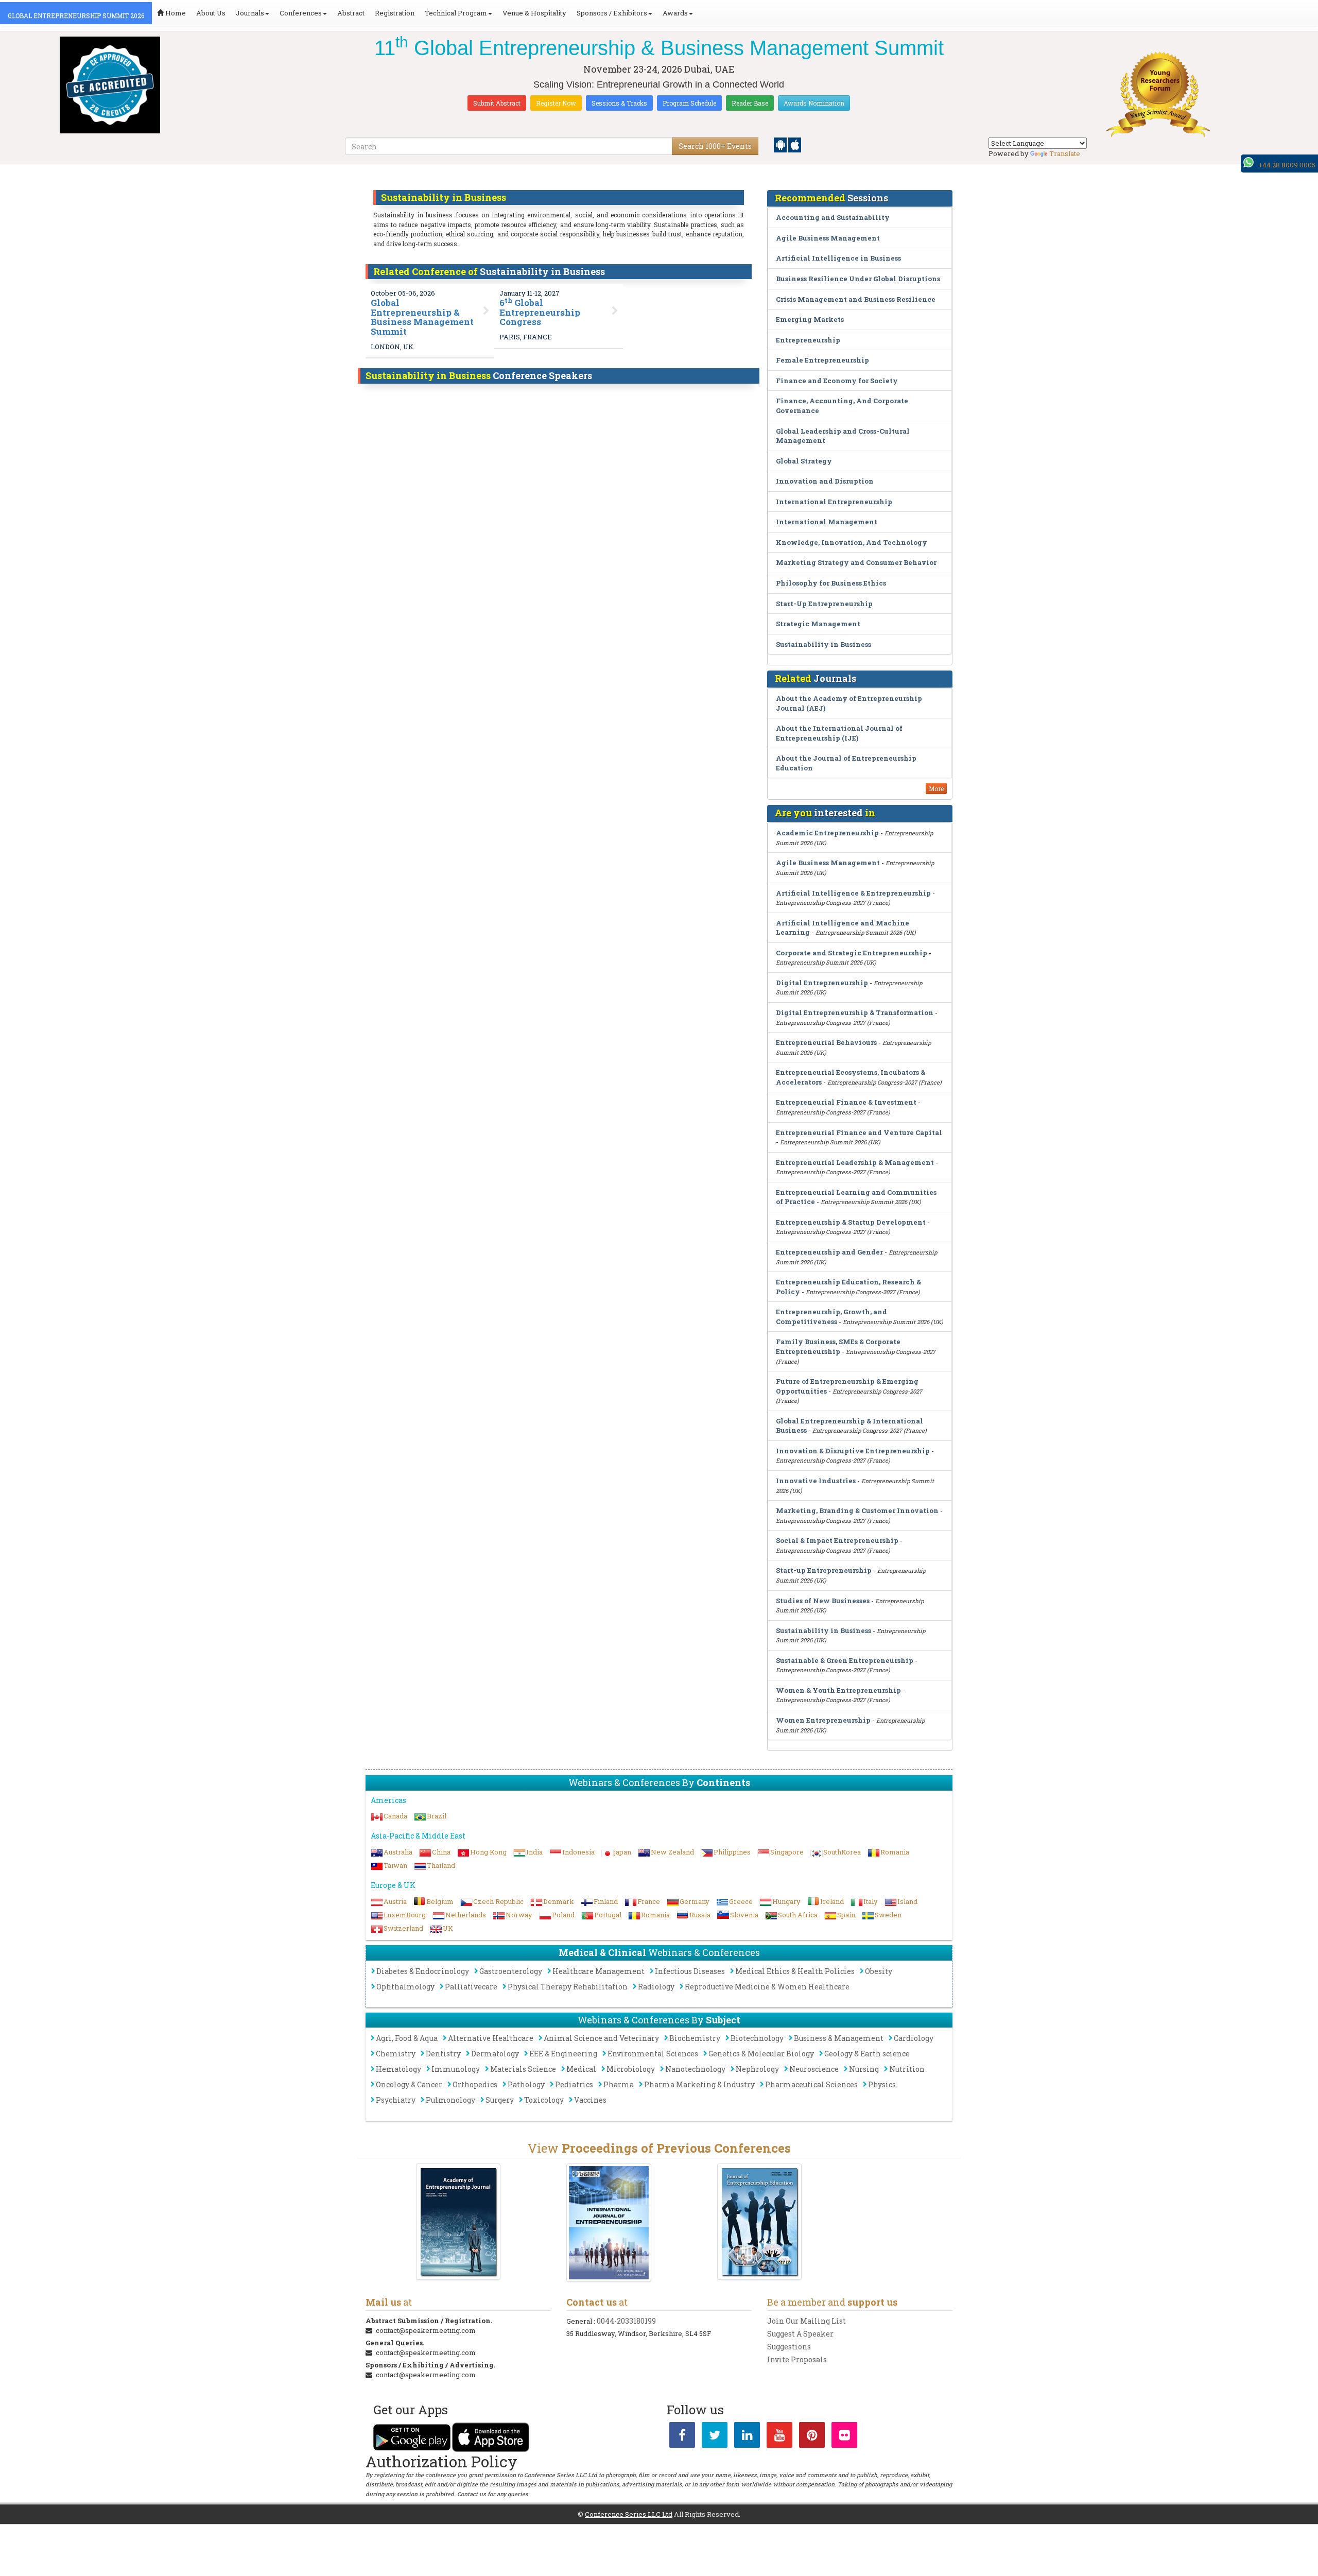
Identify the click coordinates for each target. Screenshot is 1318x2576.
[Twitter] (715, 2437)
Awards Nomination (814, 103)
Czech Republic (498, 1901)
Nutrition (907, 2069)
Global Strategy (804, 461)
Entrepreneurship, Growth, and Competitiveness (831, 1317)
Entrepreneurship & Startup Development (851, 1222)
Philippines (732, 1852)
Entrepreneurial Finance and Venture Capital (859, 1132)
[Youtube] (779, 2437)
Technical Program (456, 13)
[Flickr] (844, 2437)
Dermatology (495, 2054)
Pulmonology (450, 2100)
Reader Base (750, 103)
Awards (675, 13)
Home (175, 13)
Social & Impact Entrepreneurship (837, 1540)
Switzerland (403, 1928)
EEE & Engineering (563, 2054)
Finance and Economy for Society (837, 381)
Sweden (888, 1915)
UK (448, 1928)
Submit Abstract (497, 103)
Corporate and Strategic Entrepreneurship (852, 953)
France (649, 1901)
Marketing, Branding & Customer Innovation (857, 1510)
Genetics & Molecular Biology (761, 2054)
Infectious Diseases (690, 1971)
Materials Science (523, 2069)
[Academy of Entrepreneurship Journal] (458, 2222)
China (441, 1852)
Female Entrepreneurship (822, 360)
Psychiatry (396, 2100)
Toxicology (544, 2100)
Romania (895, 1852)
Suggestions (789, 2347)
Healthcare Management (599, 1971)
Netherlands (466, 1915)
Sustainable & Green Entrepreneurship (845, 1660)
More (936, 788)
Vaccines (590, 2100)
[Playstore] (781, 144)
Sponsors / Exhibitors (612, 13)
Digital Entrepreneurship (822, 983)
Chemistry (396, 2054)
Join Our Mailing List (807, 2321)
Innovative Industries (816, 1481)
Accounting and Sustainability (833, 217)
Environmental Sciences (653, 2054)
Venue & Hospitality (534, 13)
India (534, 1852)
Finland (606, 1901)
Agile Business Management (828, 238)
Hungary (786, 1901)
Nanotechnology (695, 2069)
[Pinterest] (812, 2437)
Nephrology (757, 2069)
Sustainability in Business (823, 644)
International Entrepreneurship (834, 502)
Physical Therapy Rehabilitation (568, 1987)
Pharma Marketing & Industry (699, 2084)
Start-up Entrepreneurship (824, 1570)
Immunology (456, 2069)
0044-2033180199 (626, 2321)
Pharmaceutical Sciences (811, 2084)
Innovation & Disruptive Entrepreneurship (853, 1451)
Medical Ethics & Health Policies (795, 1971)
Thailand (441, 1865)
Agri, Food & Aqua (407, 2038)
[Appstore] (795, 144)
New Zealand (672, 1852)
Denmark (559, 1901)
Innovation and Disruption (825, 481)
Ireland (832, 1901)
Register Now (556, 103)
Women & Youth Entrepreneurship (838, 1690)
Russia (700, 1915)
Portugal (608, 1915)
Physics (882, 2084)
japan (623, 1852)
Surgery (500, 2100)
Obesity (879, 1971)
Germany (695, 1901)
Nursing (864, 2069)
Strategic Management (818, 624)
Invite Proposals (797, 2359)
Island (907, 1901)
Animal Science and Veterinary (601, 2038)
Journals (250, 13)
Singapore (787, 1852)
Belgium (440, 1901)
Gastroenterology (511, 1971)
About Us (211, 13)
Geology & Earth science (867, 2054)
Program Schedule (689, 103)
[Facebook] (682, 2437)
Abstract (351, 13)
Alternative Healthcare (491, 2038)
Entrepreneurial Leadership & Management (855, 1162)
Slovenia (744, 1915)
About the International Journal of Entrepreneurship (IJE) (839, 733)
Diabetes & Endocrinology (423, 1971)
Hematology (398, 2069)
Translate (1065, 153)
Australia (398, 1852)
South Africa (798, 1915)
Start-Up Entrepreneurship (824, 604)
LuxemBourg (405, 1915)
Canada (395, 1816)
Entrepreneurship (808, 340)
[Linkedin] (747, 2437)
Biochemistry (695, 2038)
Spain (846, 1915)
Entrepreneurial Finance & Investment (846, 1102)
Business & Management (839, 2038)
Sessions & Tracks (619, 103)
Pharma (619, 2084)
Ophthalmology (405, 1987)
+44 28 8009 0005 (1287, 165)
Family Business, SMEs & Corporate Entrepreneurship (838, 1346)
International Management (827, 522)
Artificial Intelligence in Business (838, 258)
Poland (563, 1915)
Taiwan (395, 1865)
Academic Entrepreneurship (827, 833)
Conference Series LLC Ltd (629, 2514)
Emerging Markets (810, 319)
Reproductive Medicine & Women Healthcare (767, 1987)
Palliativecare (471, 1987)
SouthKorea (842, 1852)
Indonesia (578, 1852)
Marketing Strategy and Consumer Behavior (856, 562)
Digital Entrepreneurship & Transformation (855, 1012)
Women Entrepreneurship (823, 1720)
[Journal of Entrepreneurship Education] (760, 2222)
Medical (581, 2069)
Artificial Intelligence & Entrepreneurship (853, 893)
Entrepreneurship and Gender (829, 1252)
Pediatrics (574, 2084)
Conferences (301, 13)
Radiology (656, 1987)
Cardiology (914, 2038)
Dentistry (443, 2054)
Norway (519, 1915)
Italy (871, 1901)
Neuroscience (814, 2069)
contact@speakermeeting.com (426, 2330)
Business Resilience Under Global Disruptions (858, 279)
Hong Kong (488, 1852)
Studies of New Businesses (823, 1601)
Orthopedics (475, 2084)
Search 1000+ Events (715, 146)
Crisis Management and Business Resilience (856, 299)
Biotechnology (757, 2038)
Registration (395, 13)
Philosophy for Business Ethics (831, 583)
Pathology (526, 2084)
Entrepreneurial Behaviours (826, 1042)
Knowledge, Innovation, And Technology (852, 542)
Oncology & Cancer (409, 2084)
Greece (741, 1901)
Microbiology (631, 2069)
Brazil (437, 1816)
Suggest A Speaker (800, 2334)
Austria (395, 1901)
